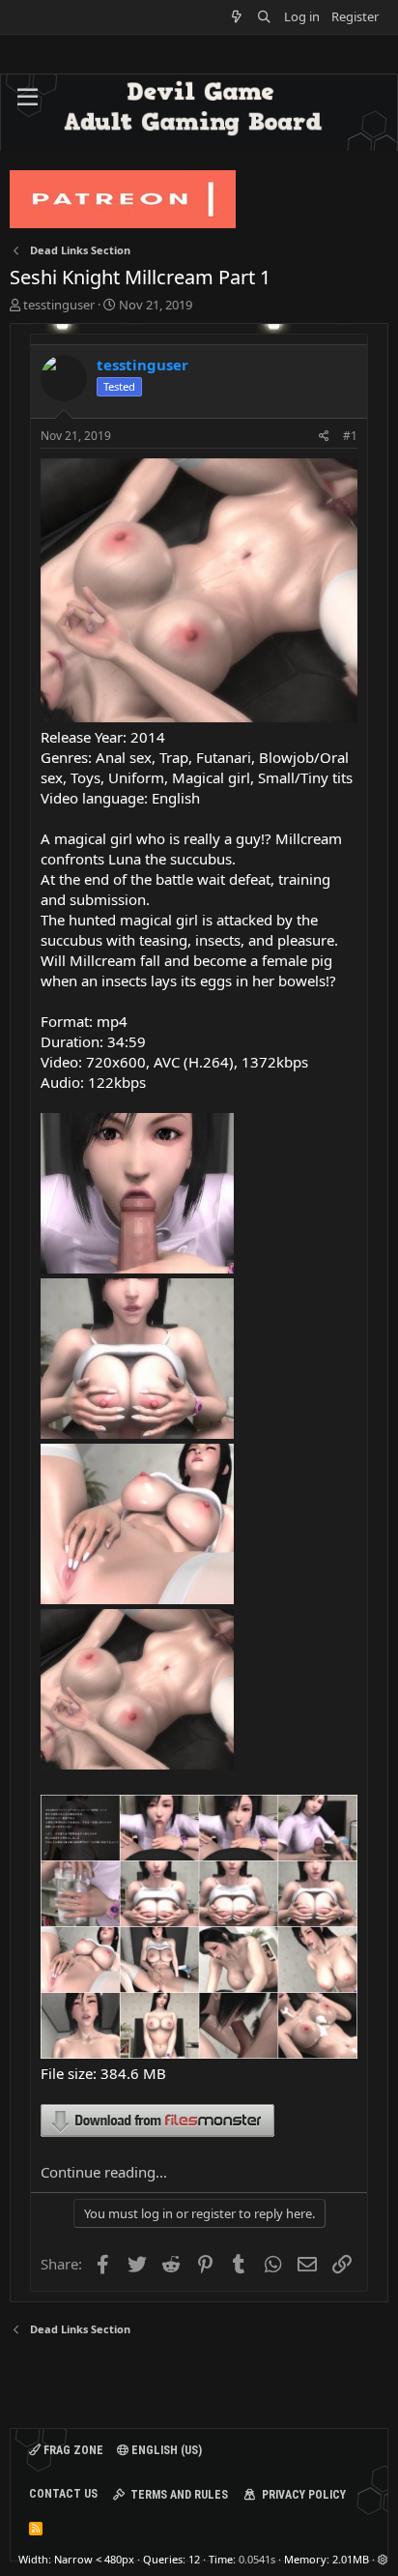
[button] (28, 98)
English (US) (165, 2450)
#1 (350, 436)
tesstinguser (59, 305)
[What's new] (237, 17)
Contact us (63, 2494)
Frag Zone (72, 2450)
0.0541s (257, 2559)
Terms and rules (179, 2495)
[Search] (264, 17)
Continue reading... (104, 2172)
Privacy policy (304, 2495)
